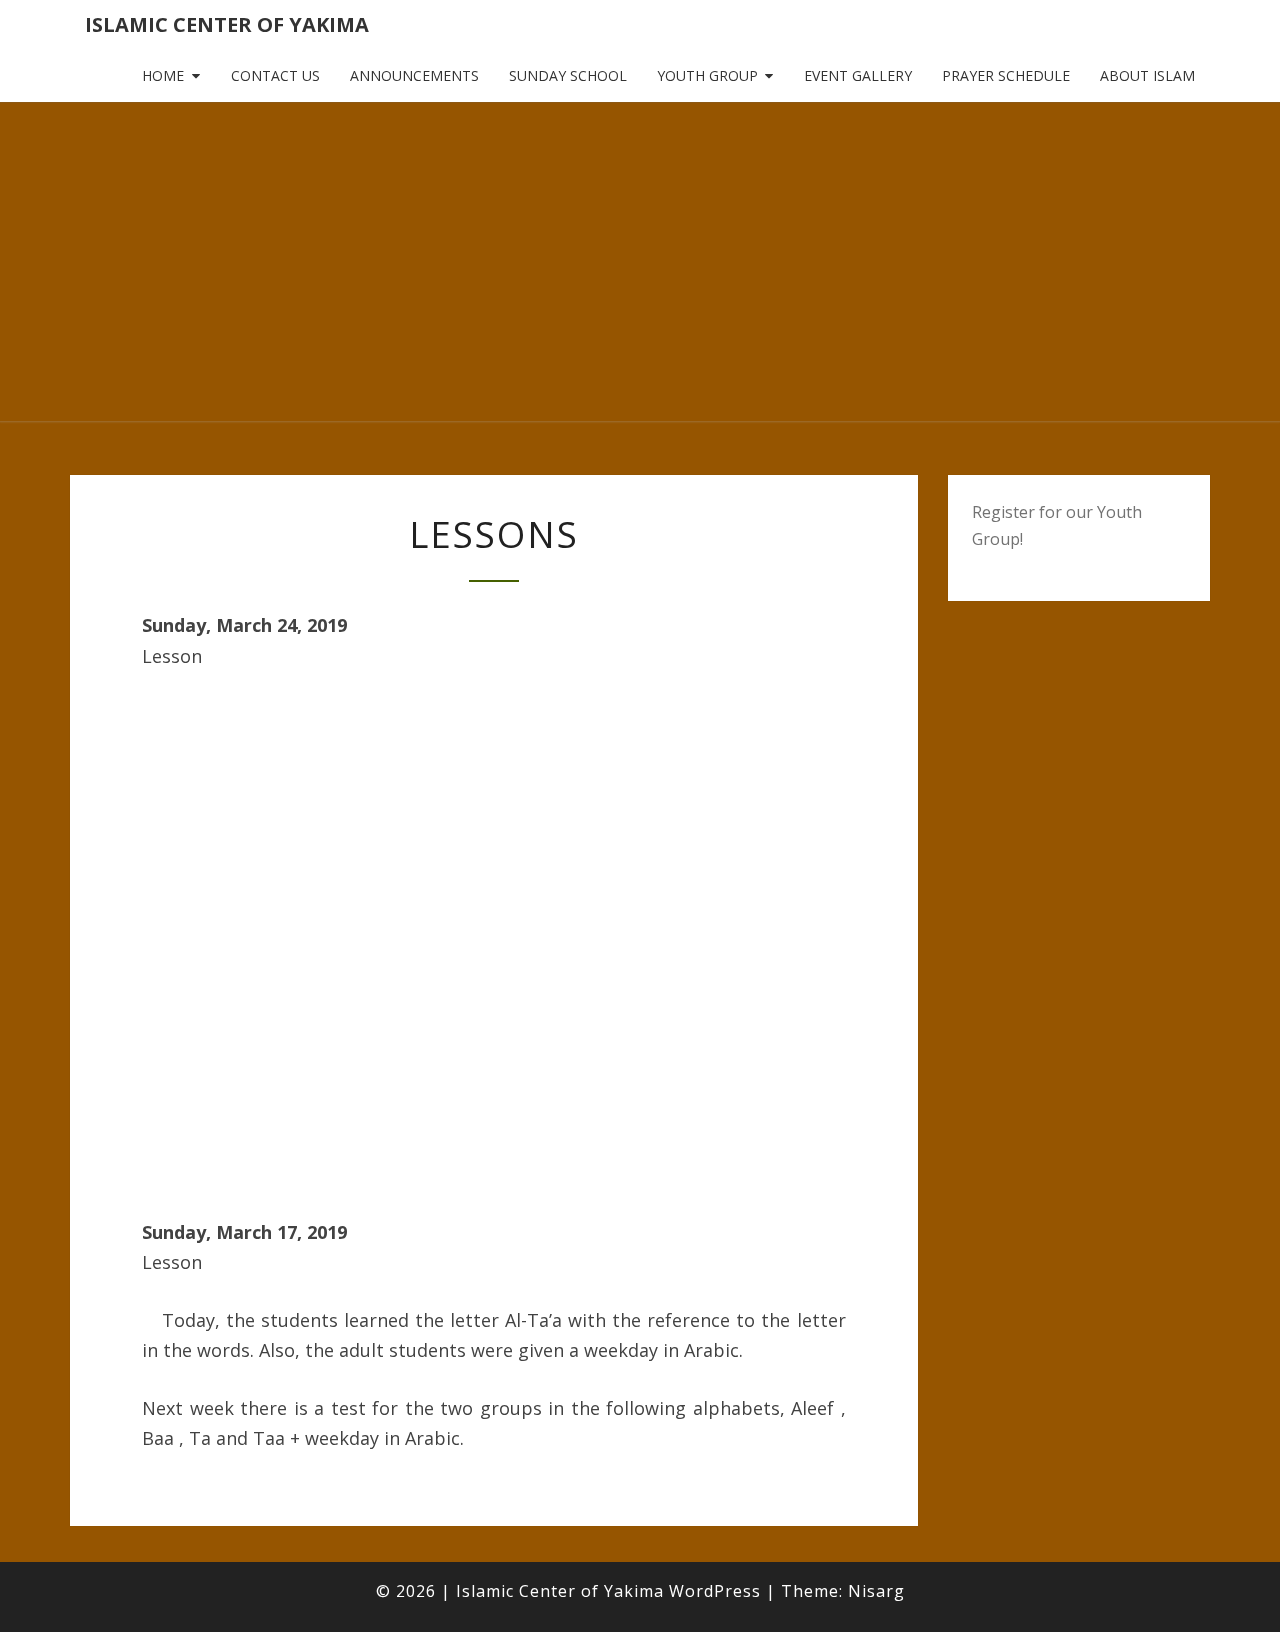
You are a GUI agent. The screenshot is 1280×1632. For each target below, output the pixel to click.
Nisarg (876, 1591)
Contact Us (275, 75)
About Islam (1147, 75)
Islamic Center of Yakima (227, 24)
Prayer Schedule (1006, 75)
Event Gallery (858, 75)
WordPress (715, 1591)
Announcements (414, 75)
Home (163, 75)
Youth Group (707, 75)
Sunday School (568, 75)
